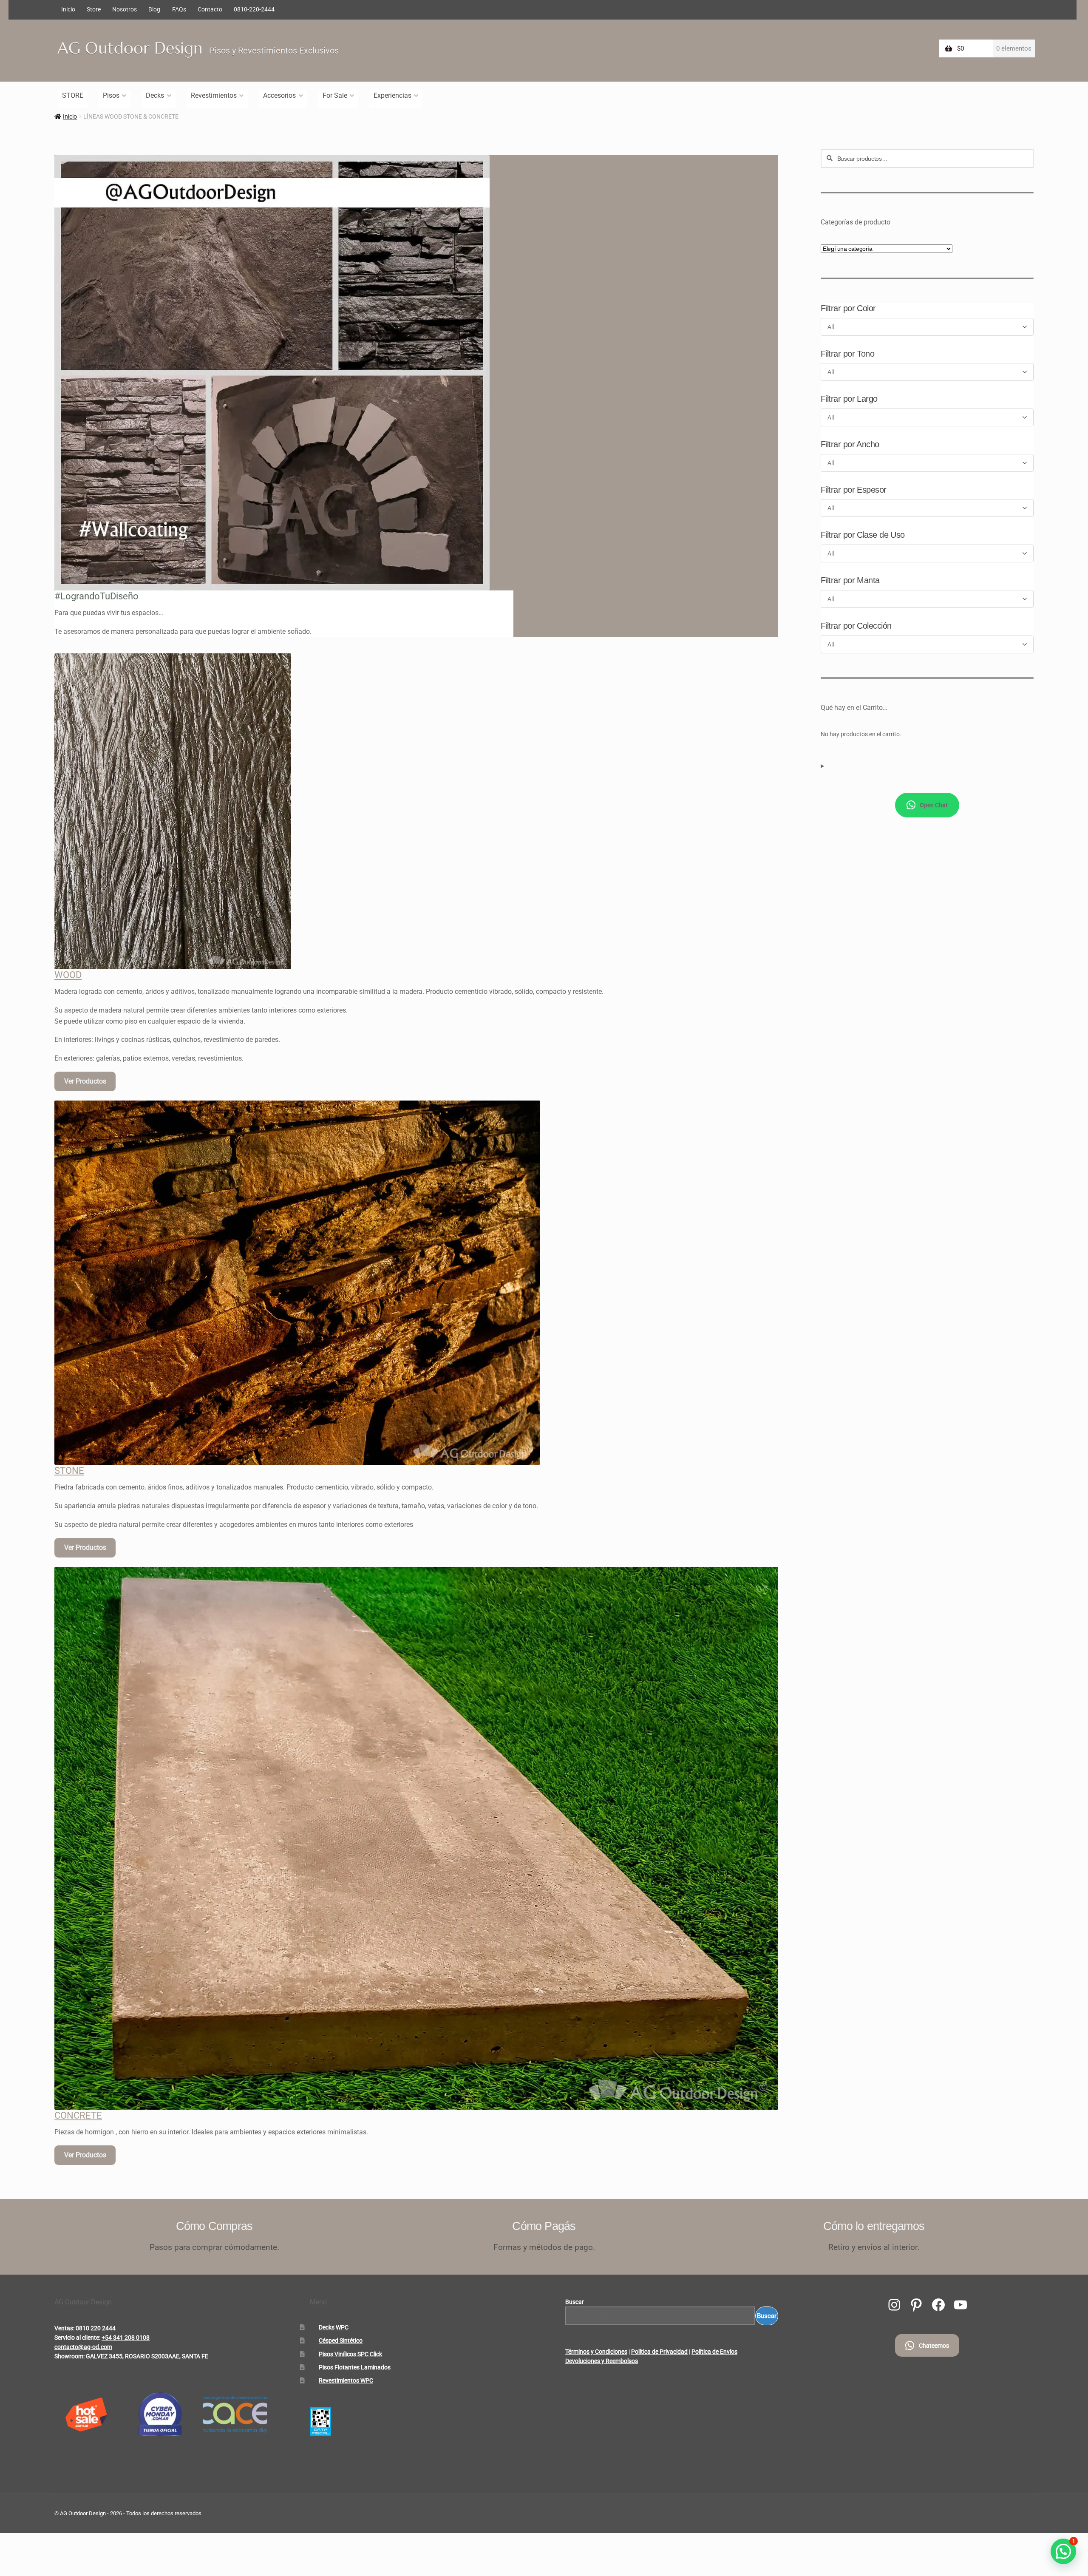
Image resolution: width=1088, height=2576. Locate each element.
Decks (155, 95)
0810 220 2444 (96, 2328)
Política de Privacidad (659, 2352)
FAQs (179, 9)
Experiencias (392, 95)
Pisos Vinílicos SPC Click (350, 2354)
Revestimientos (214, 95)
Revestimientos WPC (346, 2380)
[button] (1063, 2551)
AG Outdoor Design (130, 48)
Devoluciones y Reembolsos (602, 2361)
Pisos (111, 95)
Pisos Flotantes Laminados (355, 2367)
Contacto (210, 9)
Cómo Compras (214, 2226)
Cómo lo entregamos (874, 2226)
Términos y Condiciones (596, 2352)
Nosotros (125, 9)
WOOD (68, 975)
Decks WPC (334, 2327)
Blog (154, 9)
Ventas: (64, 2328)
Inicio (68, 9)
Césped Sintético (341, 2341)
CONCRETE (78, 2115)
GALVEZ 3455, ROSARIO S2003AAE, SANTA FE (147, 2356)
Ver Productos (85, 1081)
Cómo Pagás (544, 2226)
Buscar (575, 2302)
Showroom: (69, 2356)
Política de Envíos (714, 2352)
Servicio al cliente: (77, 2338)
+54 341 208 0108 (126, 2338)
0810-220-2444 (254, 9)
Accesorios (279, 95)
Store (94, 9)
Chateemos (934, 2346)
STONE (69, 1471)
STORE (73, 95)
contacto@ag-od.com (83, 2347)
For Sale (335, 95)
